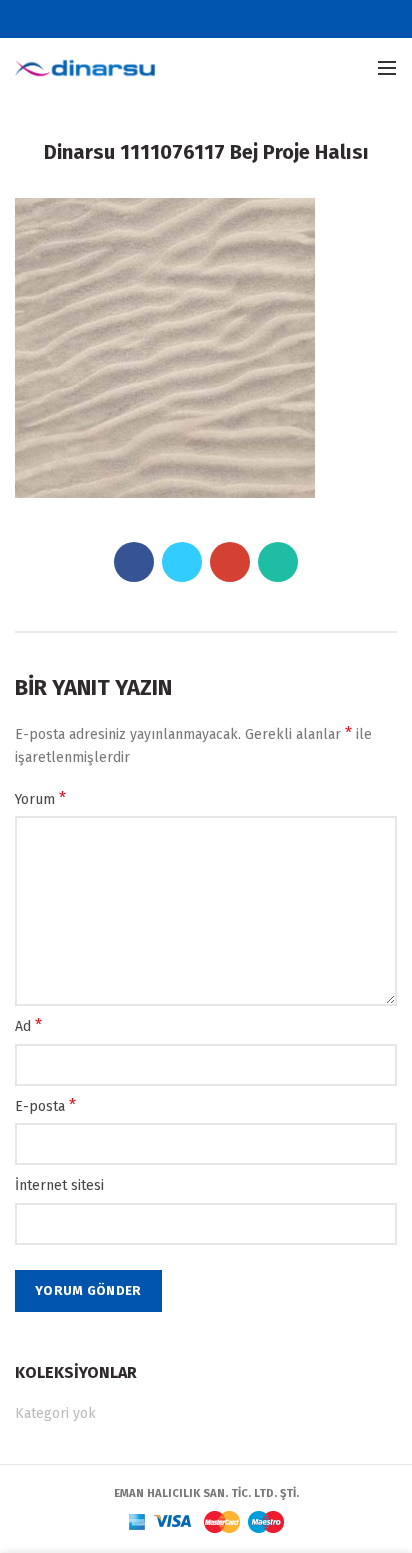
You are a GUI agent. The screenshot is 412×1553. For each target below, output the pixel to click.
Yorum (40, 798)
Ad (28, 1025)
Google (218, 19)
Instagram (243, 19)
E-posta (45, 1105)
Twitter (193, 19)
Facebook (168, 19)
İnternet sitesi (59, 1185)
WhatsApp (278, 562)
